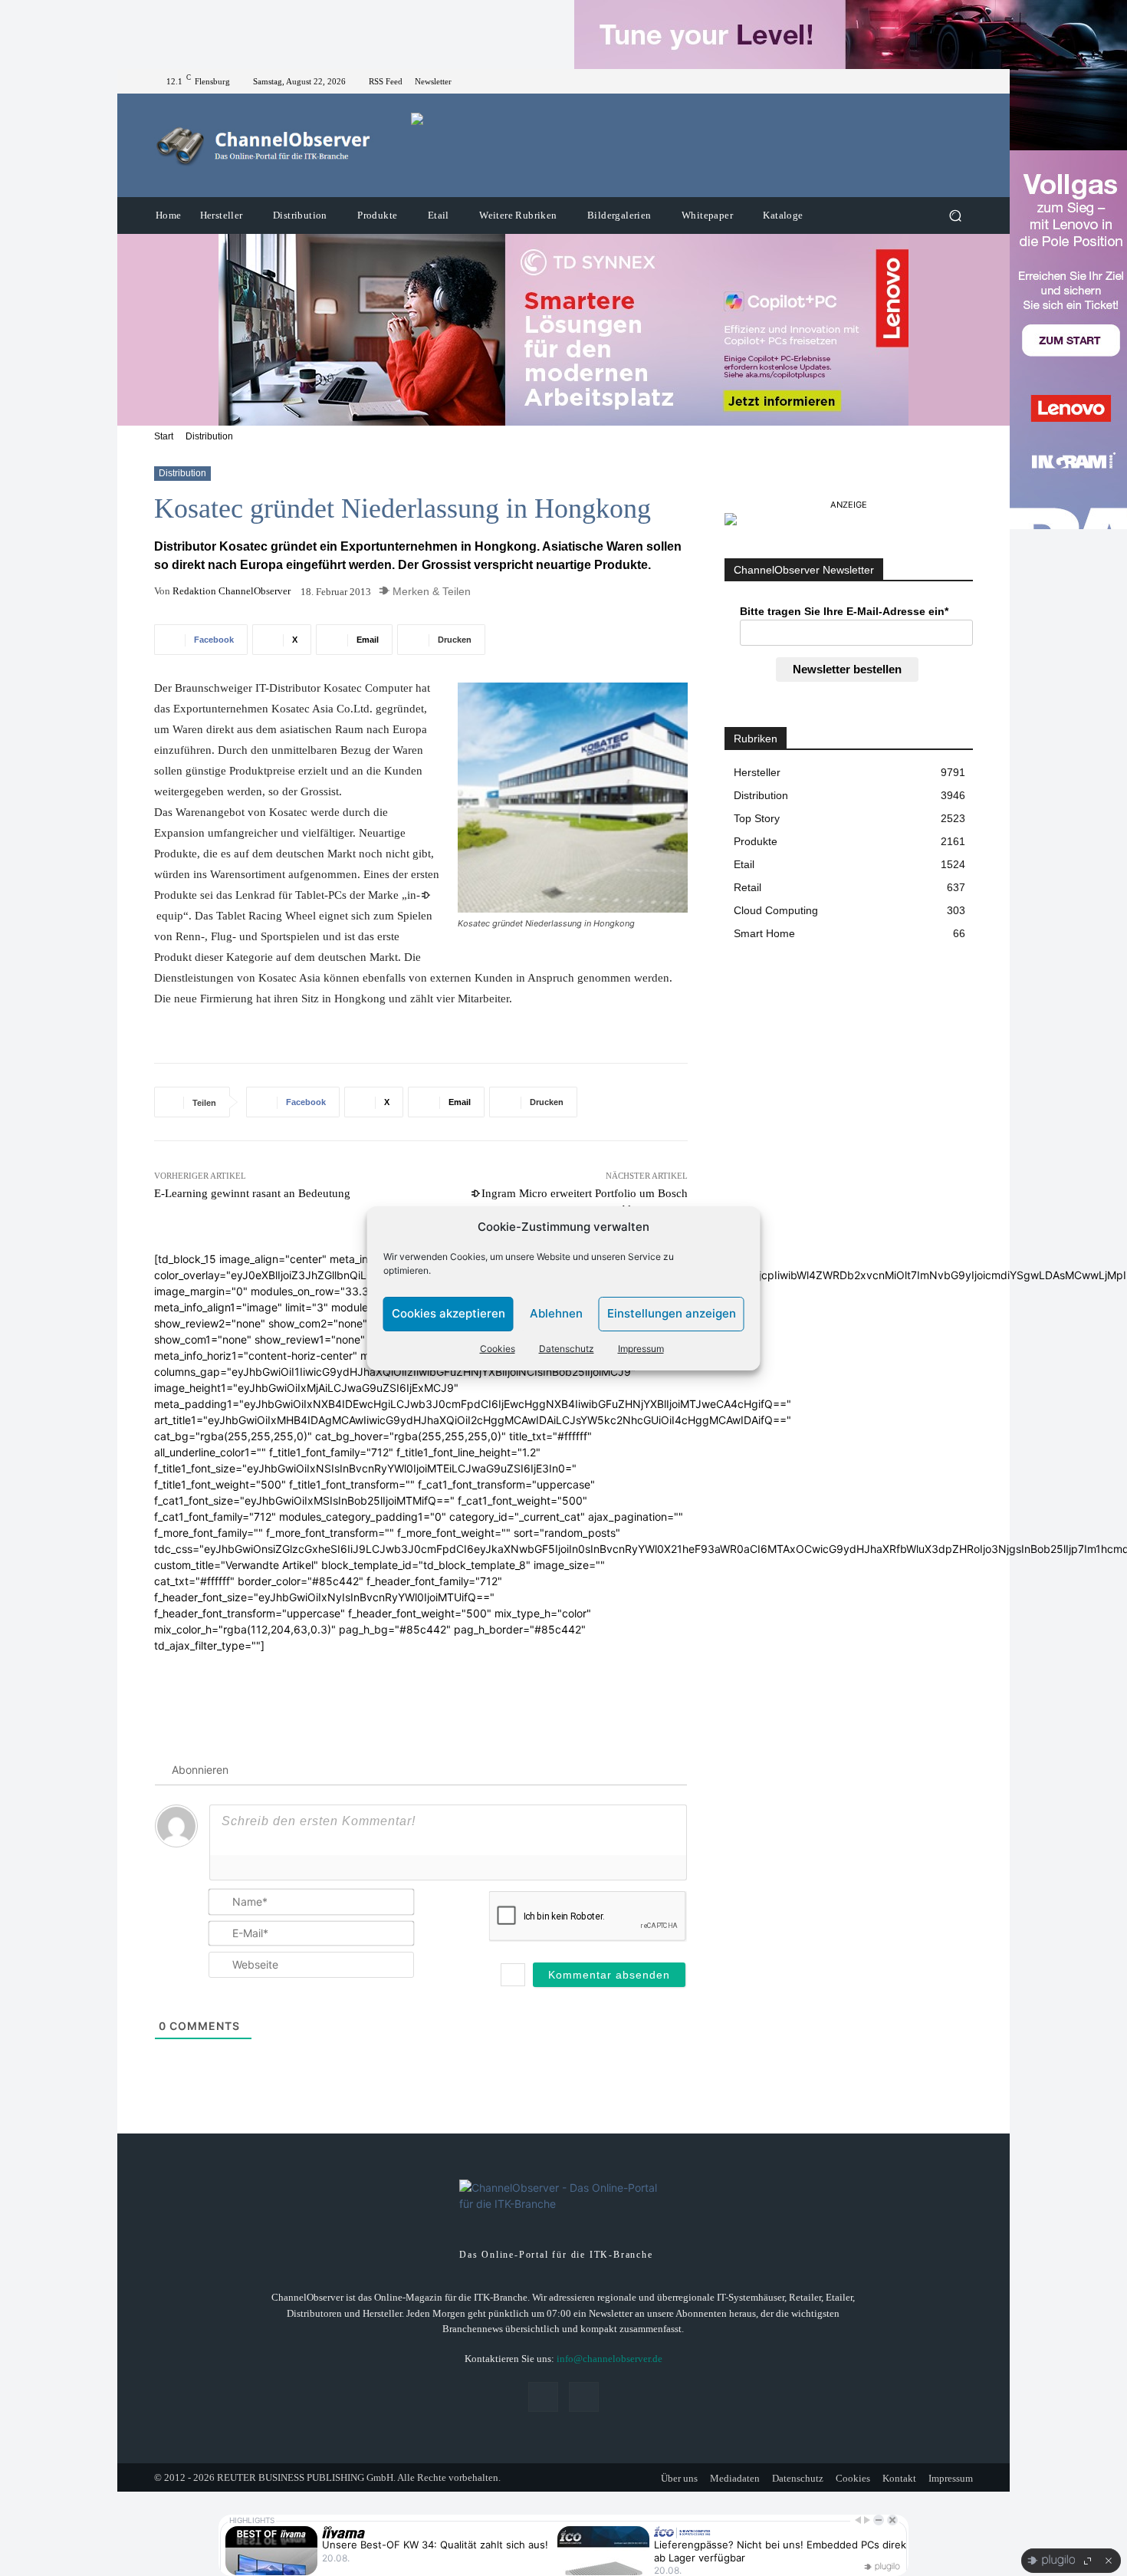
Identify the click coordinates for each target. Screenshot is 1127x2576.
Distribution (209, 436)
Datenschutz (567, 1349)
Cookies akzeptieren (449, 1313)
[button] (955, 216)
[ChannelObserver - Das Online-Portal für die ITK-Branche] (264, 146)
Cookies (498, 1349)
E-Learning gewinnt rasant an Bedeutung (252, 1193)
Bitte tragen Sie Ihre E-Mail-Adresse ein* (844, 611)
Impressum (641, 1349)
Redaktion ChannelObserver (232, 591)
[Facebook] (945, 81)
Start (164, 436)
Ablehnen (556, 1313)
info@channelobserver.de (609, 2359)
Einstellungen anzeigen (672, 1313)
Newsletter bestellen (847, 669)
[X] (964, 81)
